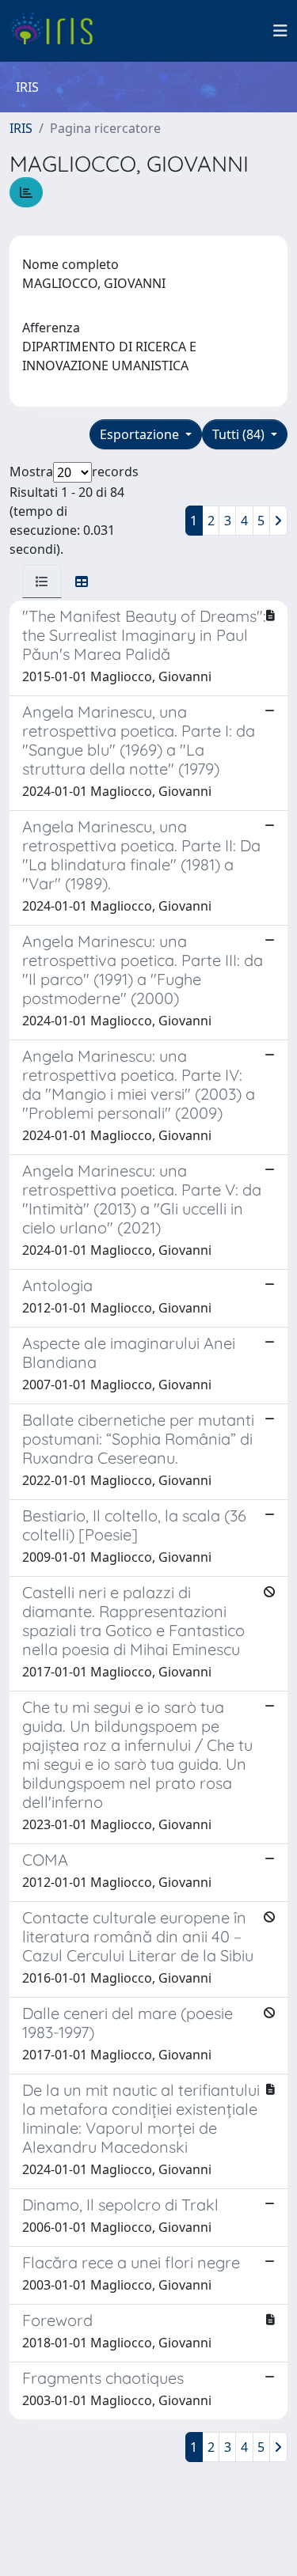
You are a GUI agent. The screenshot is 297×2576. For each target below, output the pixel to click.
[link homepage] (57, 31)
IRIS (21, 128)
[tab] (42, 581)
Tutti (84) (240, 434)
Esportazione (141, 434)
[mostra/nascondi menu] (280, 31)
